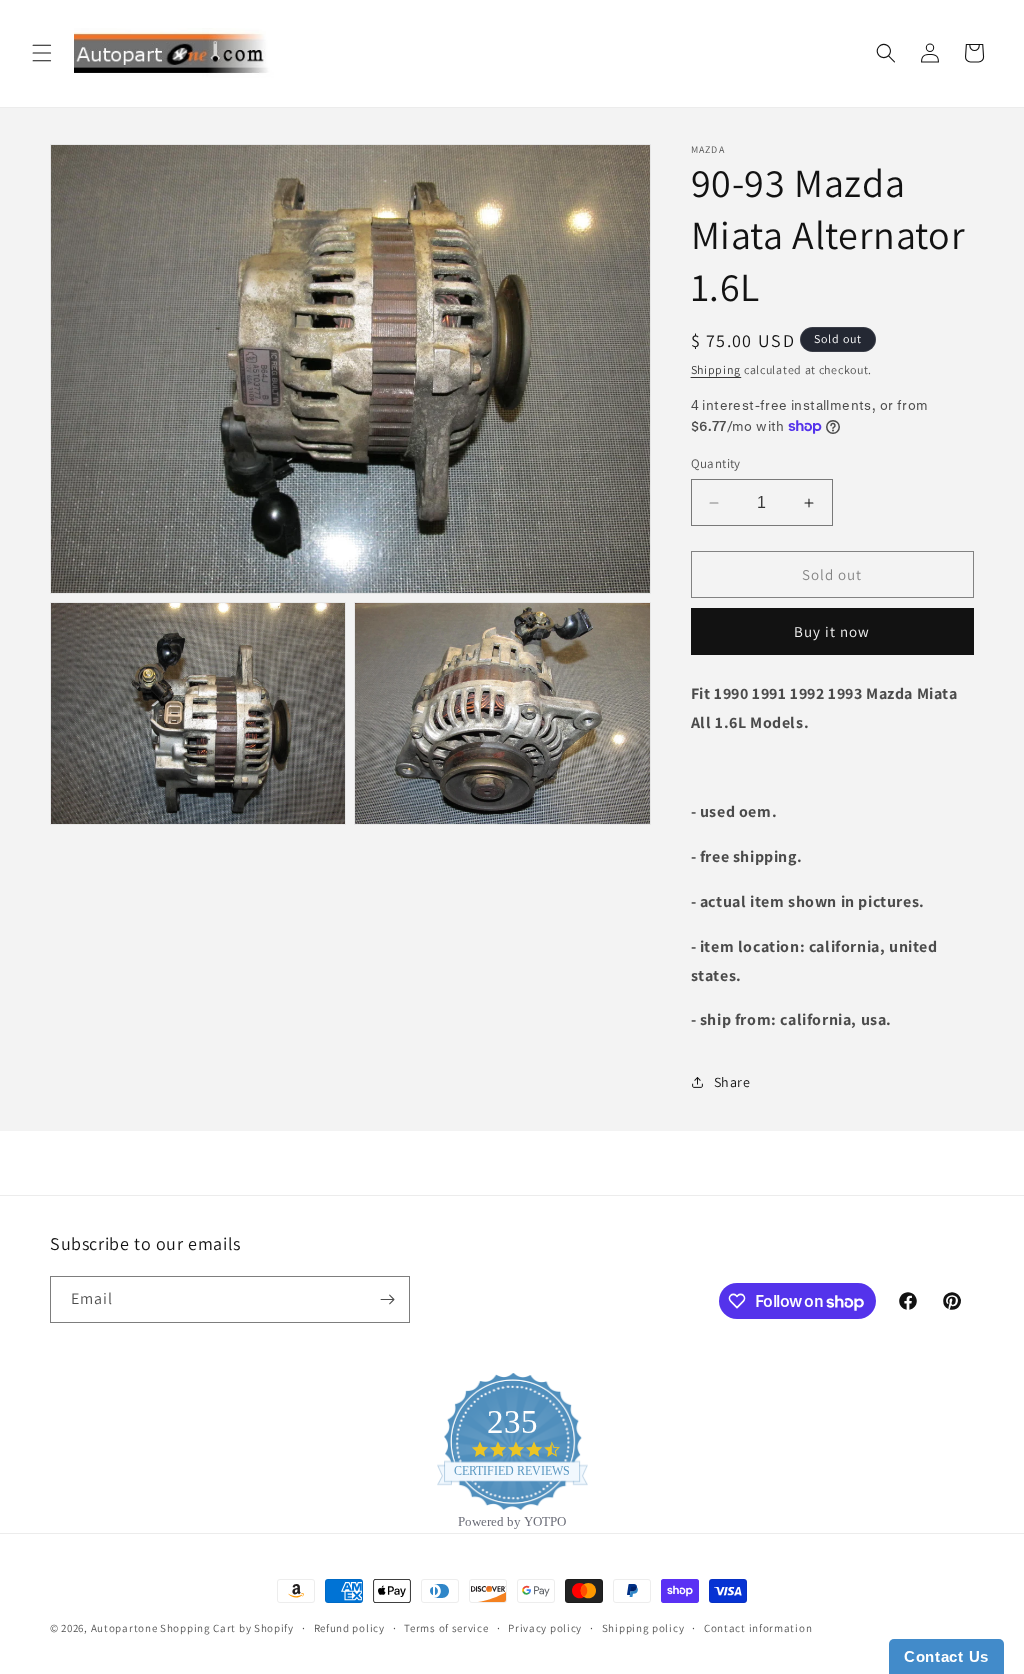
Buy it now (832, 631)
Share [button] (732, 1082)
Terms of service (446, 1628)
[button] (42, 53)
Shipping (716, 369)
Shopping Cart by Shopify (227, 1628)
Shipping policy (643, 1628)
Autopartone (124, 1628)
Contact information (758, 1628)
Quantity (716, 463)
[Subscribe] (387, 1299)
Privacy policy (545, 1628)
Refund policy (349, 1628)
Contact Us (946, 1656)
